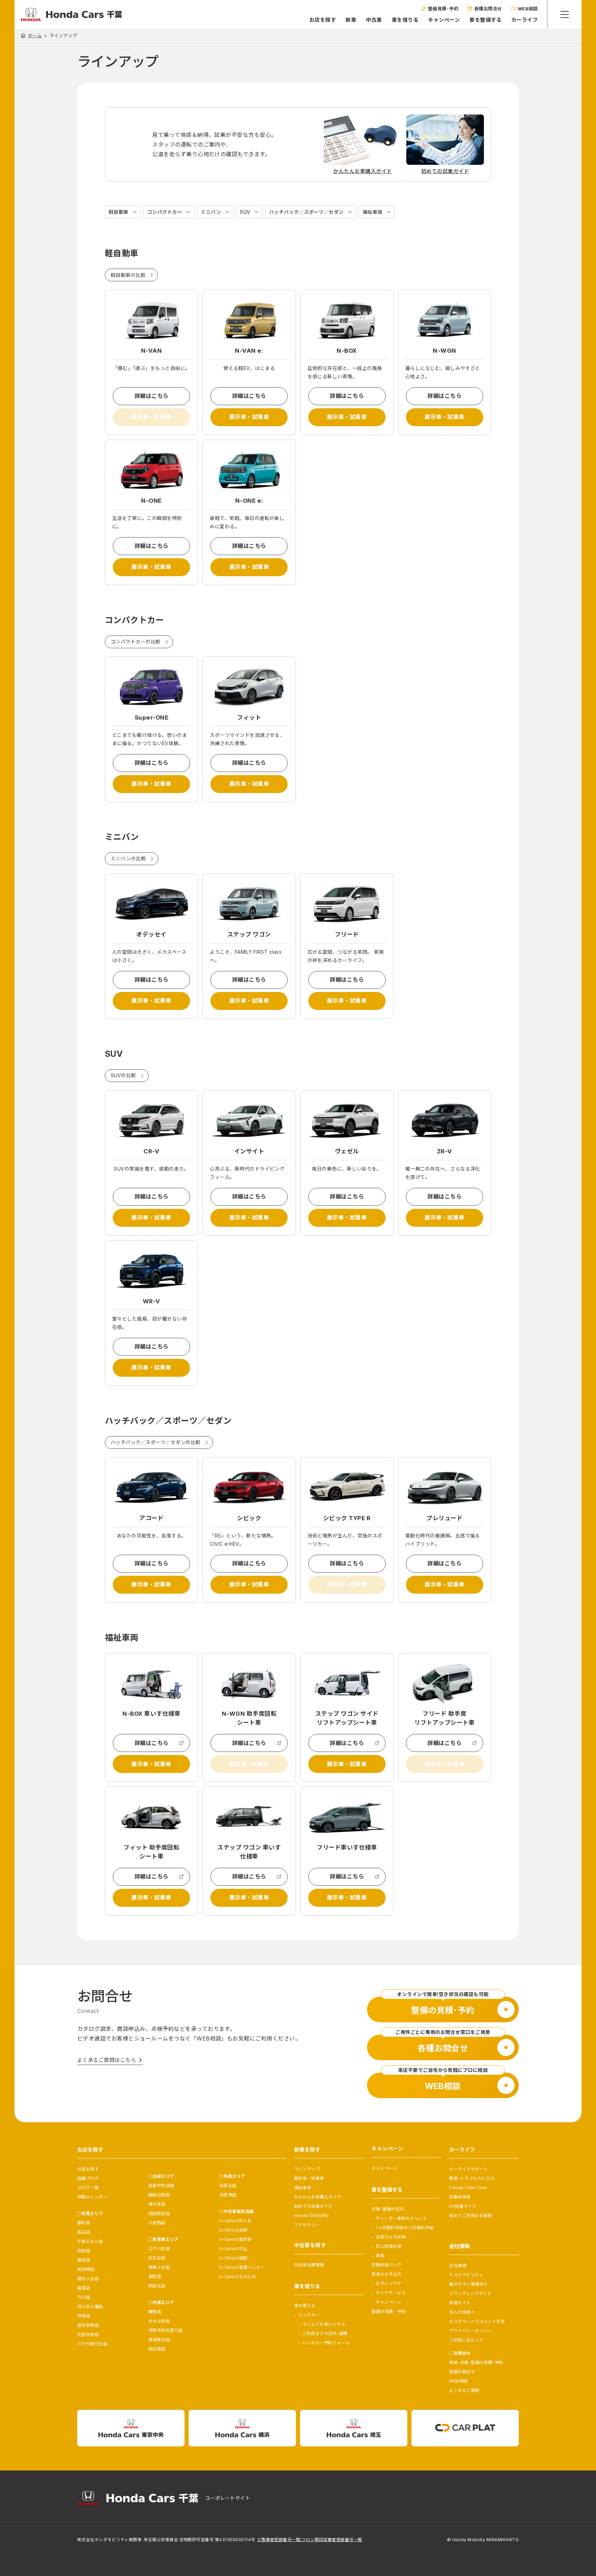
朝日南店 (157, 2349)
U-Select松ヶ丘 (236, 2221)
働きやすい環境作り (468, 2284)
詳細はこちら (152, 396)
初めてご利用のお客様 (471, 2216)
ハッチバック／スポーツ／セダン (306, 212)
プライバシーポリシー (471, 2331)
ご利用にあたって (466, 2340)
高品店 (84, 2232)
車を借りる (405, 20)
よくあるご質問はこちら (107, 2060)
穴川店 (84, 2297)
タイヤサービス (391, 2293)
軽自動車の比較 (128, 275)
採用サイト (460, 2303)
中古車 (374, 20)
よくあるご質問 (464, 2390)
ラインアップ (307, 2169)
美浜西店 (86, 2269)
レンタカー (309, 2315)
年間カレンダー (92, 2197)
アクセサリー (307, 2225)
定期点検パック (386, 2265)
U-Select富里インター (242, 2267)
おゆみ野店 (159, 2321)
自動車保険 (460, 2197)
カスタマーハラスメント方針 (477, 2321)
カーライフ (524, 20)
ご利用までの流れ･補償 (325, 2333)
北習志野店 (88, 2334)
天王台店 (157, 2258)
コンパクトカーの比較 (136, 642)
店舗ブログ (88, 2178)
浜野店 (84, 2251)
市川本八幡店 (90, 2307)
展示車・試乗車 (249, 417)
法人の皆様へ (462, 2312)
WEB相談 (458, 2381)
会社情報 (458, 2266)
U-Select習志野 (236, 2239)
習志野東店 (88, 2325)
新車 (351, 20)
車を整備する (485, 20)
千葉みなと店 (90, 2241)
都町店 (84, 2223)
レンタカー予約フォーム (326, 2343)
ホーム (35, 36)
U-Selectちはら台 (238, 2277)
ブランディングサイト (470, 2293)
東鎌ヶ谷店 (159, 2267)
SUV (245, 212)
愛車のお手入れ (386, 2274)
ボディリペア (388, 2283)
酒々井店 (157, 2204)
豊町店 (155, 2277)
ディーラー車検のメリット (401, 2218)
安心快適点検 (389, 2246)
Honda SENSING (312, 2216)
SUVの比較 (123, 1075)
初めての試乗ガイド (314, 2206)
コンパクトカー (165, 212)
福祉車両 (372, 212)
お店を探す (323, 20)
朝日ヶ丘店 (88, 2279)
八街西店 (157, 2223)
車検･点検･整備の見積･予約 (476, 2362)
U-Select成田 (234, 2258)
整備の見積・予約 (389, 2311)
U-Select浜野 (234, 2230)
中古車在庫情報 (309, 2265)
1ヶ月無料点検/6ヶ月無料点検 (405, 2228)
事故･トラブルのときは (472, 2178)
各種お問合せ (462, 2372)
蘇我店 (84, 2260)
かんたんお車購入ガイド (318, 2197)
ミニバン (211, 212)
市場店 (84, 2316)
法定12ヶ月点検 (391, 2237)
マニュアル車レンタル (324, 2324)
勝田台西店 (159, 2195)
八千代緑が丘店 (92, 2344)
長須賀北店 (159, 2340)
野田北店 (157, 2286)
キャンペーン (444, 20)
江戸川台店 (159, 2249)
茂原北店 (228, 2186)
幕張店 (84, 2288)
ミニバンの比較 (128, 858)
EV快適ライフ (463, 2206)
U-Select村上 (234, 2249)
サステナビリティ (466, 2275)
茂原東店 (228, 2195)
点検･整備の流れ (388, 2209)
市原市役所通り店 (166, 2330)
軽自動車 (119, 212)
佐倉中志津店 (161, 2186)
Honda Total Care (468, 2188)
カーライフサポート (468, 2169)
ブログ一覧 (88, 2188)
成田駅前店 (159, 2213)
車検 (380, 2256)
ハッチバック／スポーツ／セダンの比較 (156, 1442)
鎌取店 (155, 2312)
